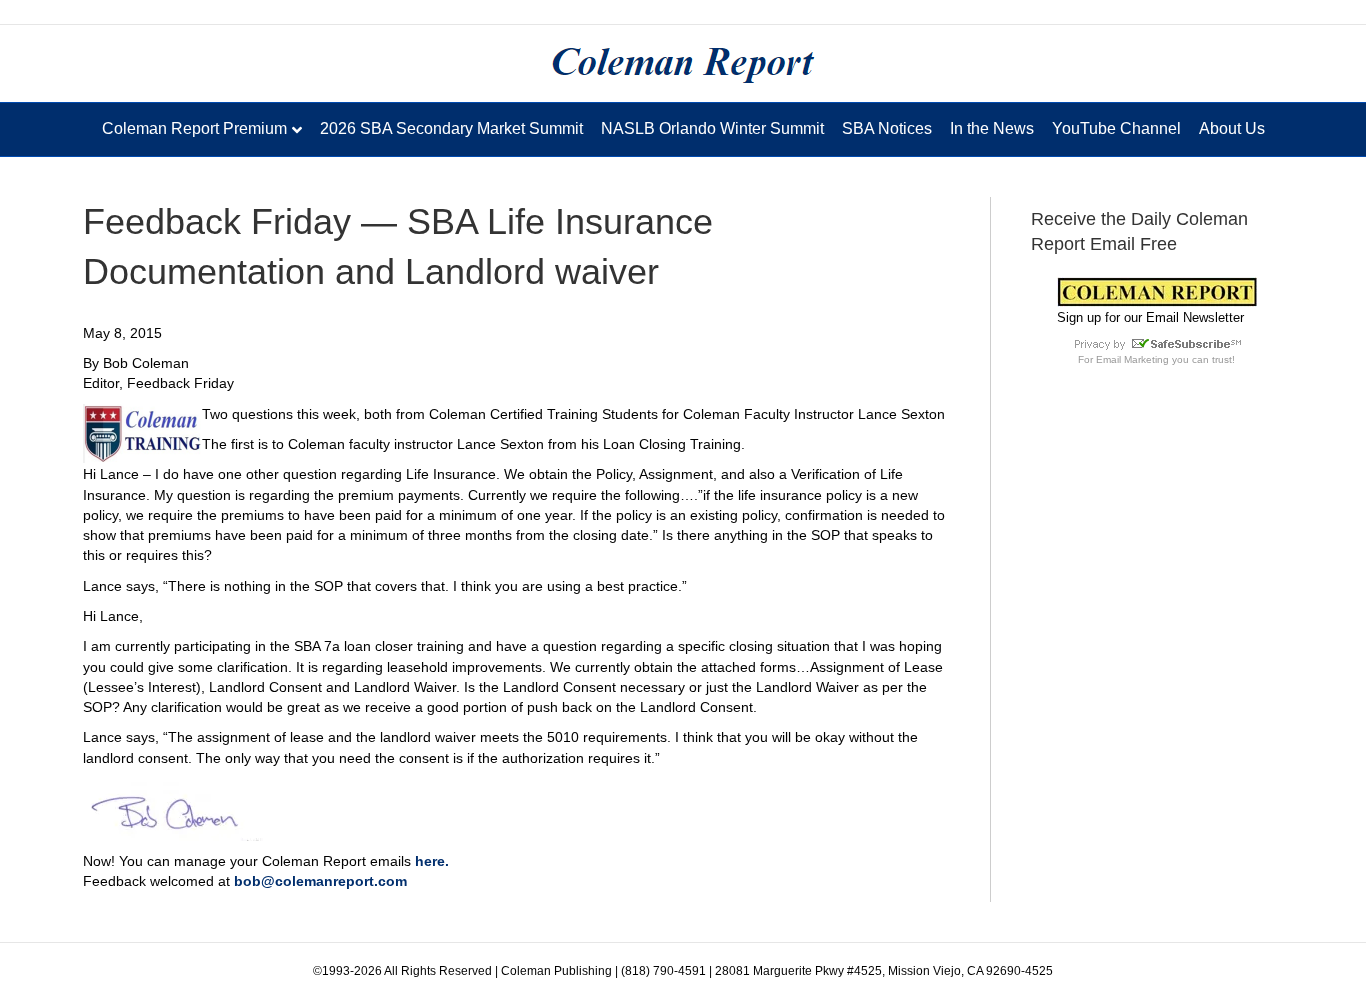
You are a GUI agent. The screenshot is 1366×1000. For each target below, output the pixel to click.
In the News (992, 128)
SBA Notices (887, 128)
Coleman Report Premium (194, 128)
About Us (1232, 128)
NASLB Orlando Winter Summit (712, 128)
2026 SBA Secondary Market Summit (451, 128)
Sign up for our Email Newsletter (1150, 317)
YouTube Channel (1116, 128)
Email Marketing (1132, 359)
